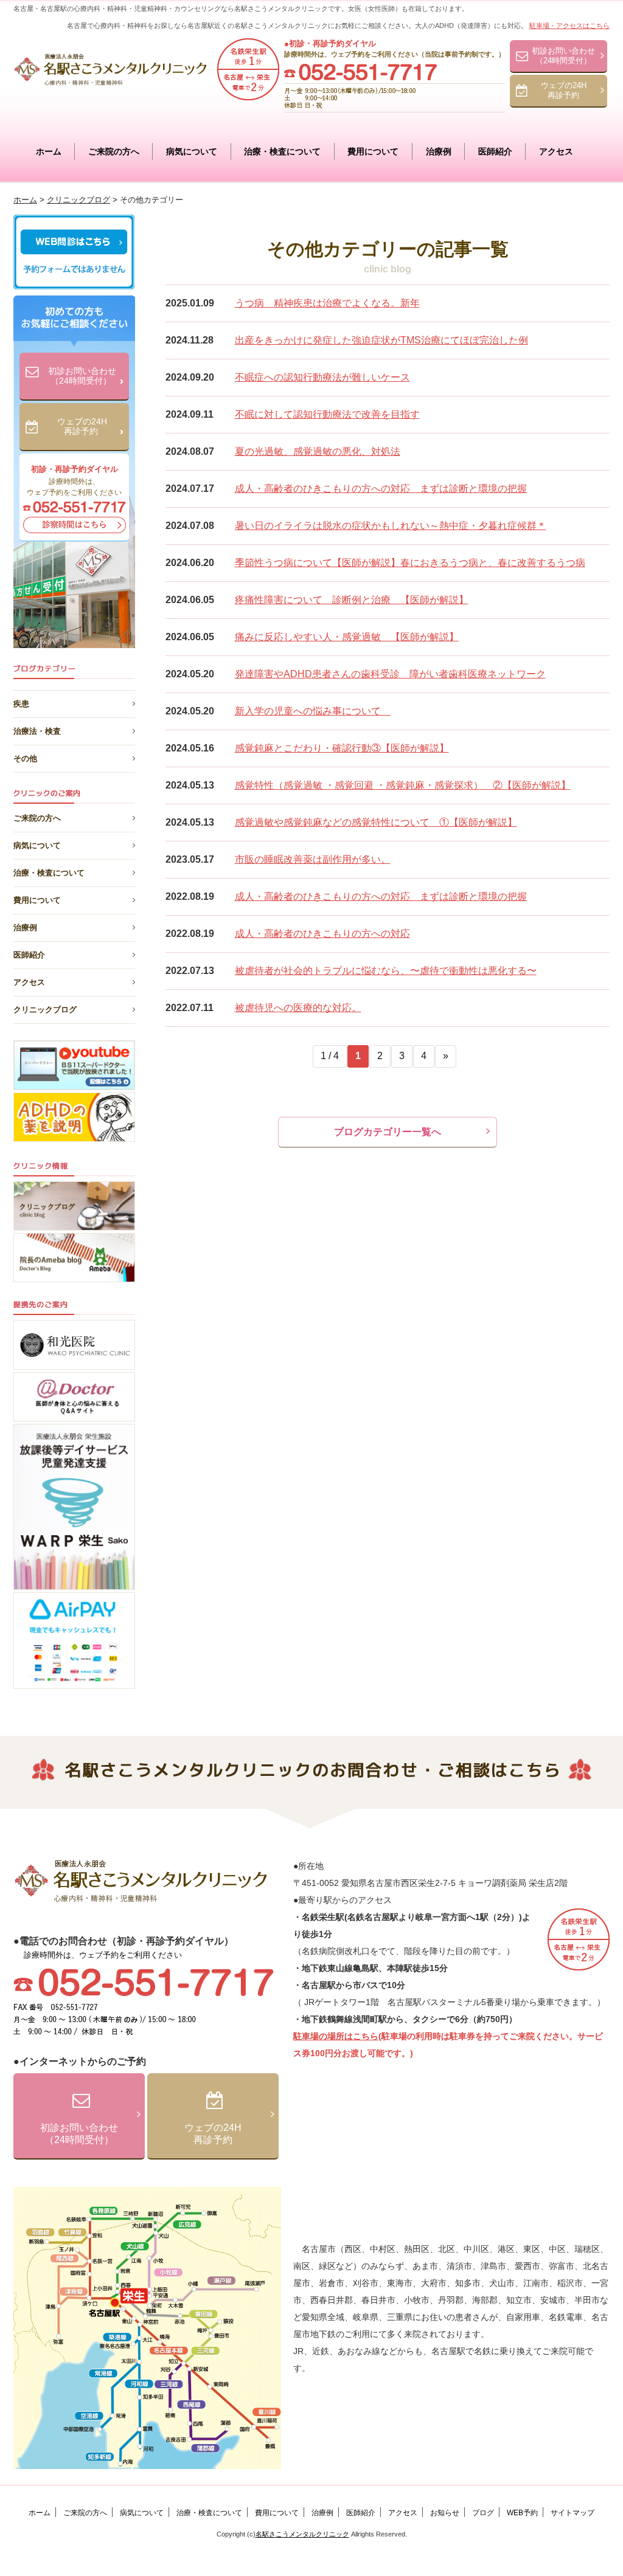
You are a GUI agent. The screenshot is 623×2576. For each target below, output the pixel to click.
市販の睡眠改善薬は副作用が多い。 (313, 859)
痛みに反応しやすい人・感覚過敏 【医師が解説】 (347, 637)
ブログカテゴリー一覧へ (388, 1132)
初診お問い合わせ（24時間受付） (563, 56)
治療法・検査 (37, 729)
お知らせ (445, 2513)
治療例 (439, 151)
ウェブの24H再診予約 (564, 90)
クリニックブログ (45, 1010)
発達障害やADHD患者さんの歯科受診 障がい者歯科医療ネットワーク (390, 674)
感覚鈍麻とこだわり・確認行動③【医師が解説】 (342, 748)
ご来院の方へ (114, 151)
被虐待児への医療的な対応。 (298, 1008)
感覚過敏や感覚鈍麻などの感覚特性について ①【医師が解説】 (376, 822)
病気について (192, 151)
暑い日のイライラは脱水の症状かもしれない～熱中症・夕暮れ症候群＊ (391, 526)
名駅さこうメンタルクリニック (302, 2534)
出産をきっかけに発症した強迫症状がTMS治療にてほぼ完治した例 (381, 340)
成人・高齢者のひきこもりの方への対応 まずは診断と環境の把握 (381, 489)
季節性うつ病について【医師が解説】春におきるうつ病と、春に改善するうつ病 (410, 563)
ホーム (49, 151)
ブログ (483, 2513)
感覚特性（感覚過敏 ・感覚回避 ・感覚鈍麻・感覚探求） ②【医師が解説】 (403, 785)
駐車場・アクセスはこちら (569, 26)
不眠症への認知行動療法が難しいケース (322, 377)
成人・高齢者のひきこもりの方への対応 (322, 934)
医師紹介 (495, 151)
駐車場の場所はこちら (336, 2036)
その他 (25, 756)
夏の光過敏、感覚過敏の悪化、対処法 (318, 451)
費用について (373, 151)
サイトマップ (573, 2513)
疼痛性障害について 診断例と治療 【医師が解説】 (352, 600)
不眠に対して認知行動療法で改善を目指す (327, 414)
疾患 (21, 702)
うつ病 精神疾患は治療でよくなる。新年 (327, 303)
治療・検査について (282, 151)
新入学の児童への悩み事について (313, 711)
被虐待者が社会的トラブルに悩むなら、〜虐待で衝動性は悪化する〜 (386, 971)
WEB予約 (522, 2513)
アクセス (556, 151)
